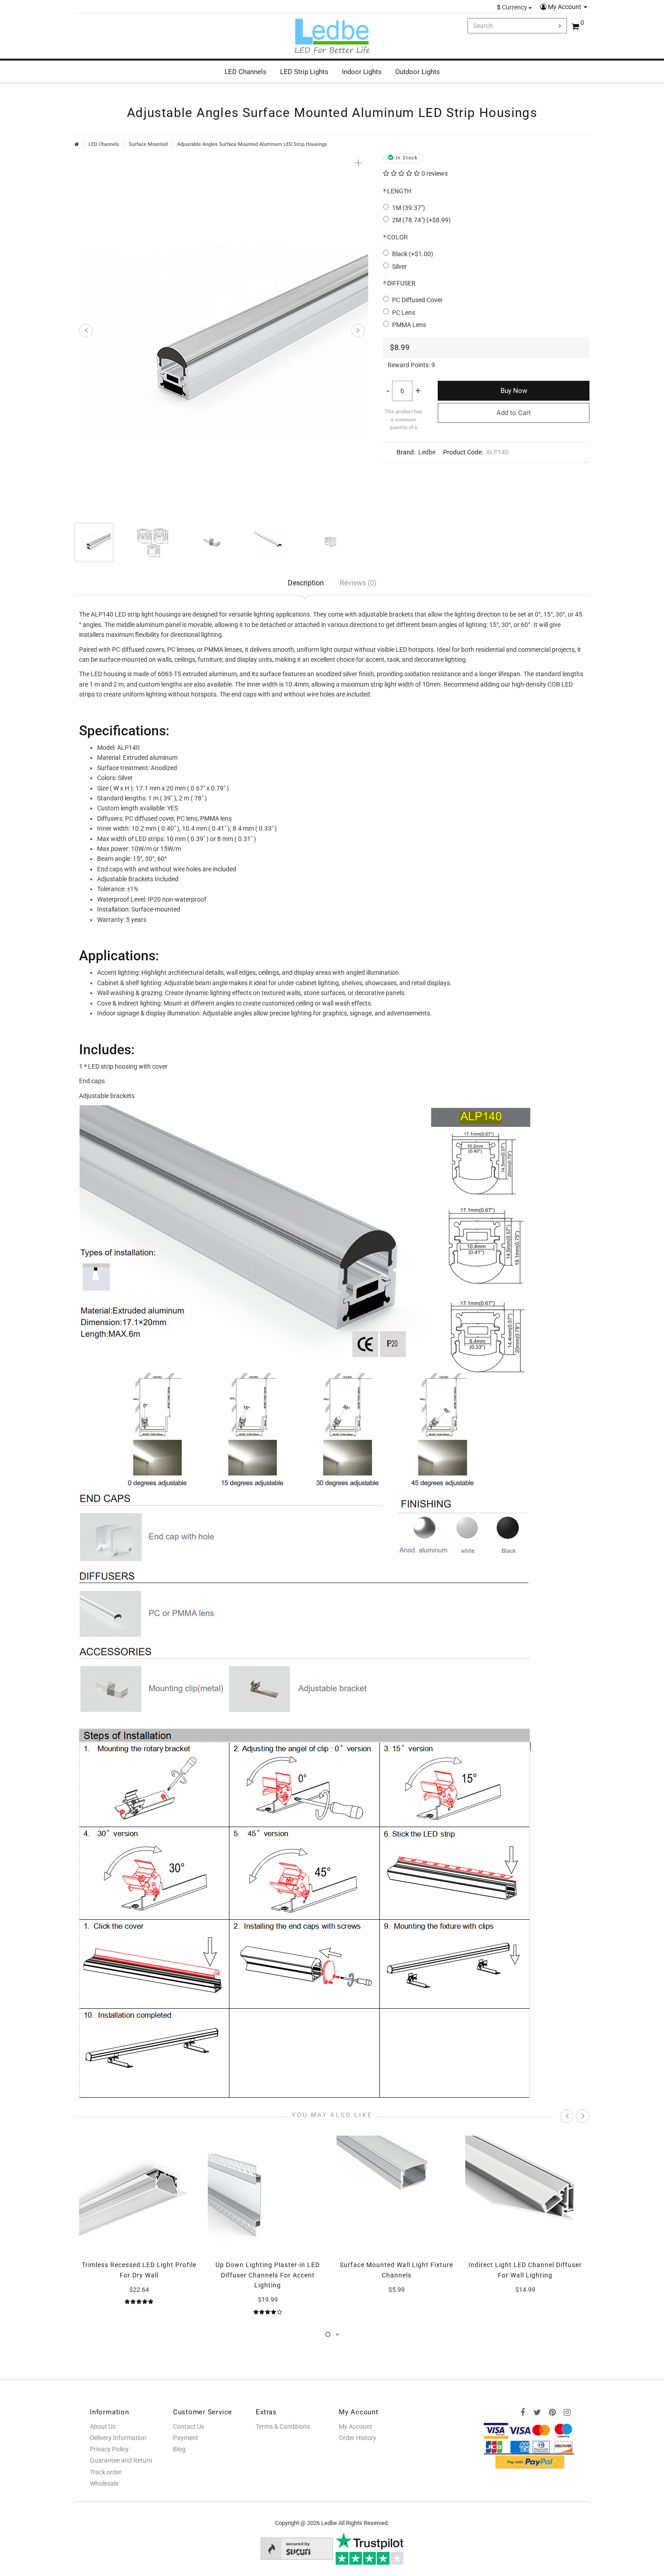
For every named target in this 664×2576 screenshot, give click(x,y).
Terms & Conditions (283, 2426)
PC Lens (404, 313)
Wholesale (104, 2483)
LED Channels (245, 72)
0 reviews (435, 173)
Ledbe (427, 452)
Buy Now (514, 391)
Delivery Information (118, 2438)
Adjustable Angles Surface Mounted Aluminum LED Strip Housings (252, 144)
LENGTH (399, 191)
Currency (513, 7)
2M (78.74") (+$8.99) (421, 220)
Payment (186, 2438)
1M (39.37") (409, 208)
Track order (106, 2472)
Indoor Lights (362, 72)
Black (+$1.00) (413, 254)
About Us (103, 2426)
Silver (400, 266)
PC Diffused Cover (417, 300)
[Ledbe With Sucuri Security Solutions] (297, 2548)
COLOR (397, 237)
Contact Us (189, 2426)
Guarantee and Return (121, 2460)
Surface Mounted (148, 144)
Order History (358, 2438)
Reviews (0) (358, 583)
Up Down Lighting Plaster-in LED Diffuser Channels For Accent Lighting (268, 2275)
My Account (565, 7)
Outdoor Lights (418, 72)
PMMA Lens (409, 325)
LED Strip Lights (304, 72)
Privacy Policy (109, 2449)
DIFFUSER (401, 283)
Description (306, 583)
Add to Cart (514, 413)
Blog (179, 2449)
